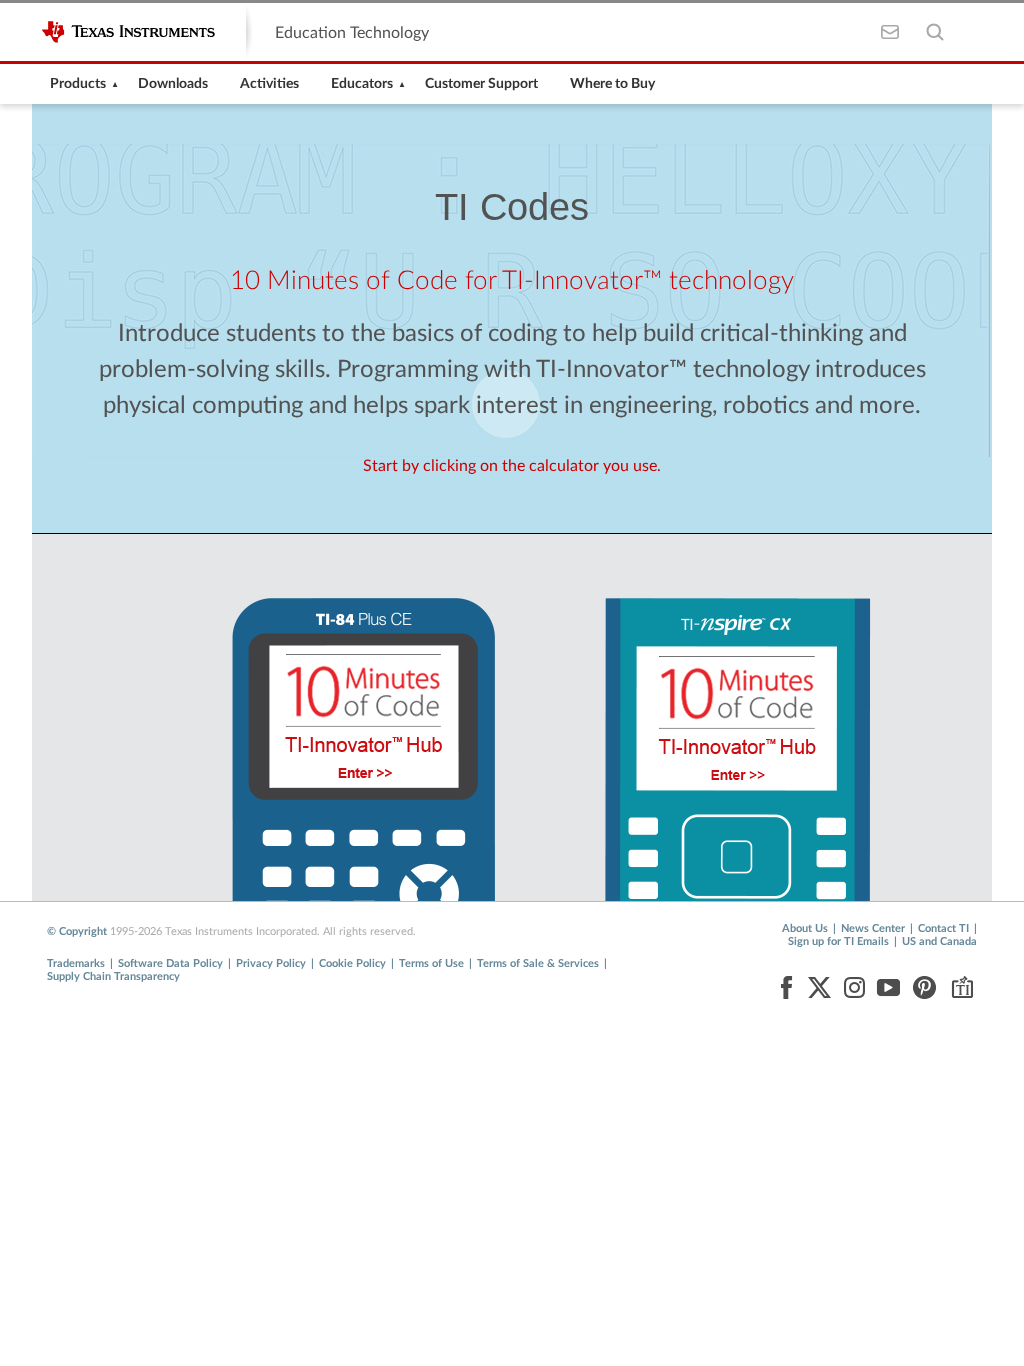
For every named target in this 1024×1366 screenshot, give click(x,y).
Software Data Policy (170, 963)
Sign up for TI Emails (838, 941)
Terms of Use (431, 963)
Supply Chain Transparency (113, 976)
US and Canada (939, 941)
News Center (873, 928)
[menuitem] (78, 84)
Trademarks (76, 963)
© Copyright (77, 931)
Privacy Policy (271, 963)
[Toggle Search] (934, 32)
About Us (805, 928)
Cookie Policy (352, 963)
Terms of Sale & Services (538, 963)
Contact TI (943, 928)
